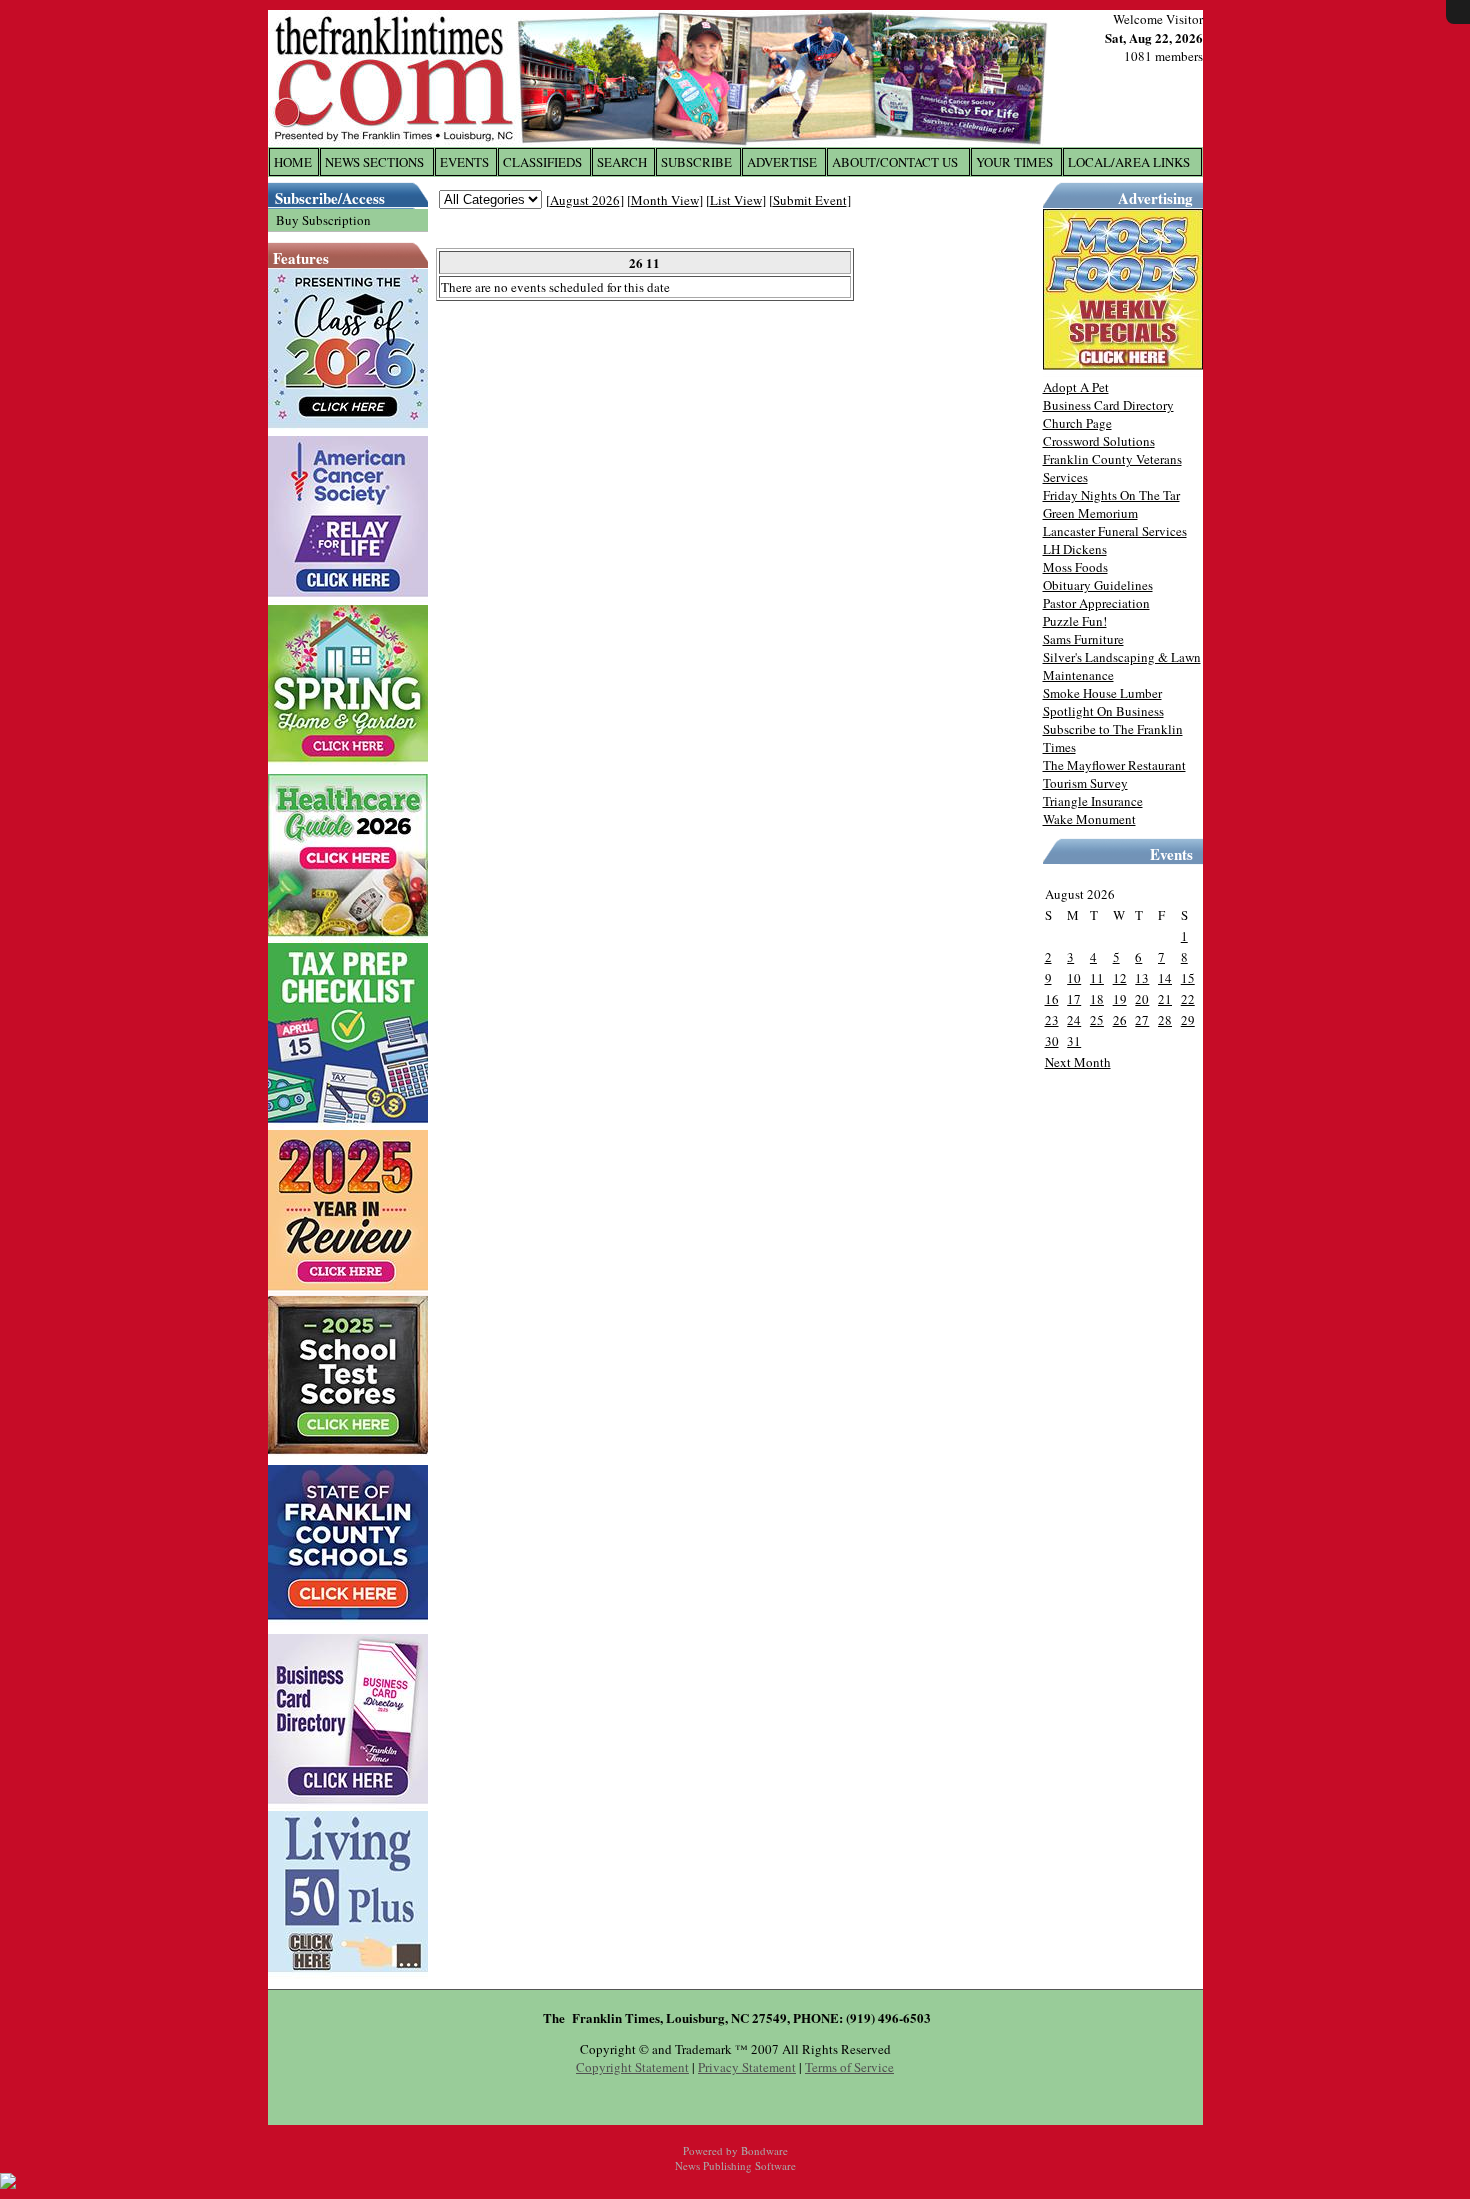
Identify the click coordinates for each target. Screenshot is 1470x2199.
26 (1120, 1020)
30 (1052, 1041)
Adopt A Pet (1076, 387)
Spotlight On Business (1103, 711)
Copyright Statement (632, 2067)
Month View (665, 200)
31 (1074, 1041)
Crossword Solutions (1099, 441)
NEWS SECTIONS (374, 162)
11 (1097, 978)
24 (1074, 1020)
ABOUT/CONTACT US (895, 162)
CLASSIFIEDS (542, 162)
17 (1074, 999)
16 (1052, 999)
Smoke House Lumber (1102, 693)
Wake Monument (1089, 819)
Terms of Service (849, 2067)
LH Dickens (1075, 549)
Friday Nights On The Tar (1111, 495)
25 (1097, 1020)
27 (1142, 1020)
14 (1165, 978)
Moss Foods (1075, 567)
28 (1165, 1020)
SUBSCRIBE (696, 162)
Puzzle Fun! (1075, 621)
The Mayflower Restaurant (1114, 765)
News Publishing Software (735, 2165)
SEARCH (622, 162)
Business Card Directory (1108, 405)
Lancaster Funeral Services (1115, 531)
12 (1120, 978)
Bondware (764, 2150)
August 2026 (585, 200)
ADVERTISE (782, 162)
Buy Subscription (323, 220)
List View (736, 200)
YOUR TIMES (1014, 162)
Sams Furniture (1083, 639)
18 (1097, 999)
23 (1052, 1020)
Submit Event (810, 200)
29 (1188, 1020)
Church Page (1077, 423)
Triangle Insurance (1093, 801)
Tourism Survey (1085, 783)
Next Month (1078, 1062)
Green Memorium (1090, 513)
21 (1165, 999)
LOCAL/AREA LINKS (1129, 162)
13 (1142, 978)
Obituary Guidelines (1098, 585)
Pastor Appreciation (1096, 603)
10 (1074, 978)
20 (1142, 999)
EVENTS (464, 162)
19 (1120, 999)
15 (1188, 978)
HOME (293, 162)
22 (1188, 999)
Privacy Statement (747, 2067)
